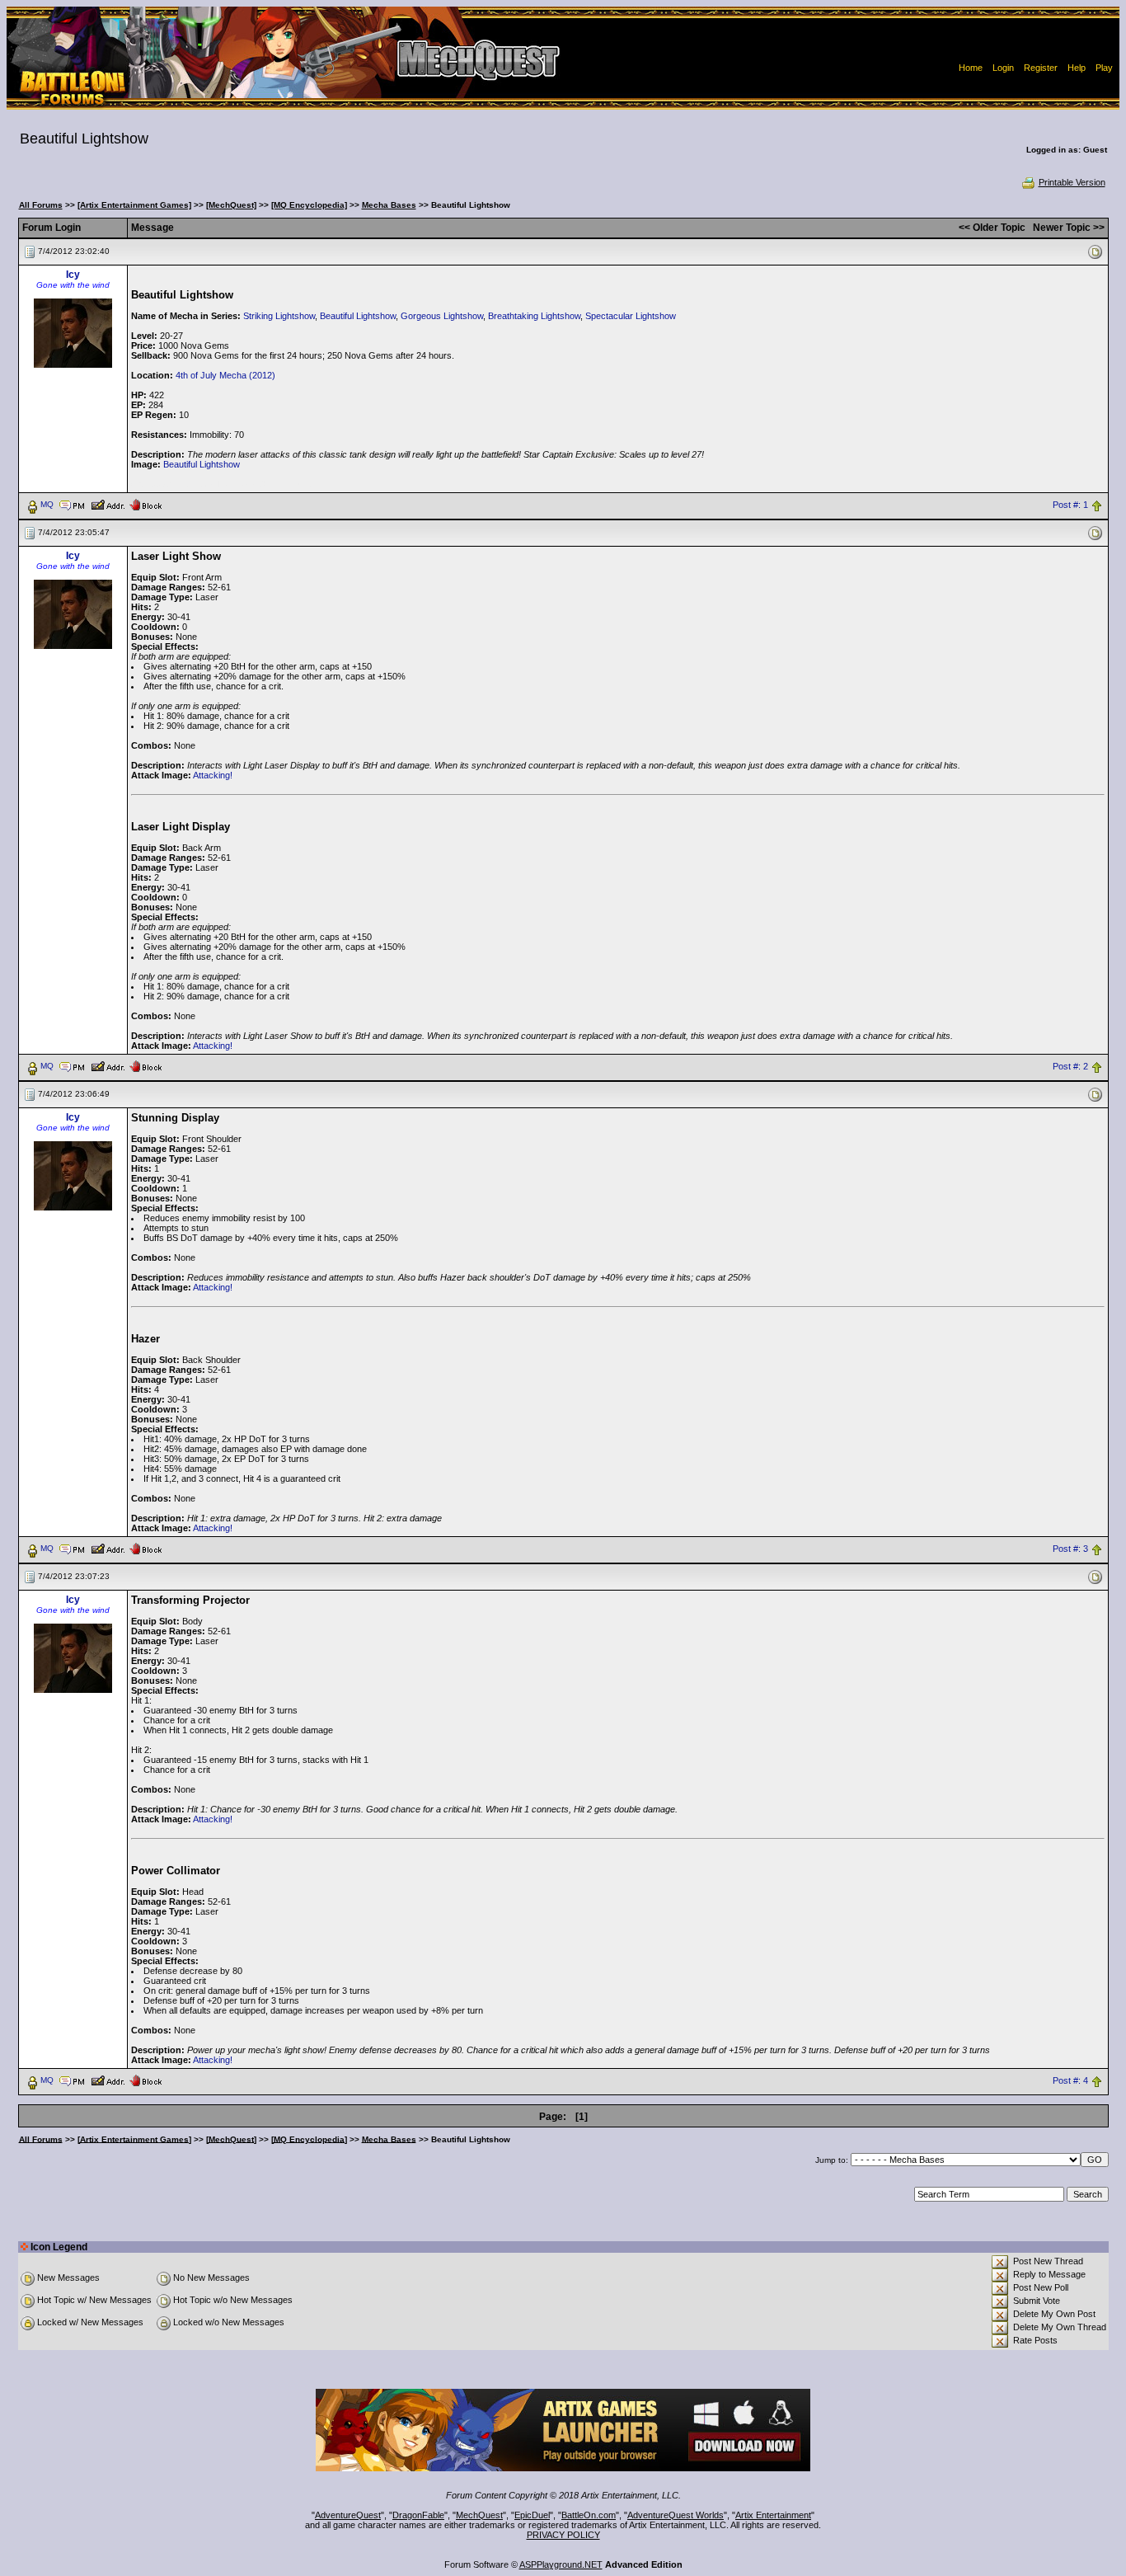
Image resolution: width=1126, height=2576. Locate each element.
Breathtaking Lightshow (534, 316)
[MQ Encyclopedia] (309, 205)
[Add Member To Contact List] (108, 504)
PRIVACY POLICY (563, 2535)
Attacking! (213, 775)
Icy (73, 275)
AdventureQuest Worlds (676, 2515)
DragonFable (418, 2515)
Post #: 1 (1070, 505)
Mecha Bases (389, 205)
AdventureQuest (348, 2515)
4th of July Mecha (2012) (225, 375)
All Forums (41, 205)
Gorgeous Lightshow (442, 316)
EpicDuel (532, 2515)
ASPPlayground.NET (561, 2564)
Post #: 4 (1070, 2080)
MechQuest (479, 2515)
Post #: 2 (1070, 1066)
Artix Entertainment (773, 2515)
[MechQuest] (231, 205)
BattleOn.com (589, 2515)
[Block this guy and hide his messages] (145, 504)
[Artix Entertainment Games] (134, 205)
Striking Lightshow (279, 316)
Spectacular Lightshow (631, 316)
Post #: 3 (1070, 1549)
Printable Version (1072, 182)
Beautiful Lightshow (358, 316)
